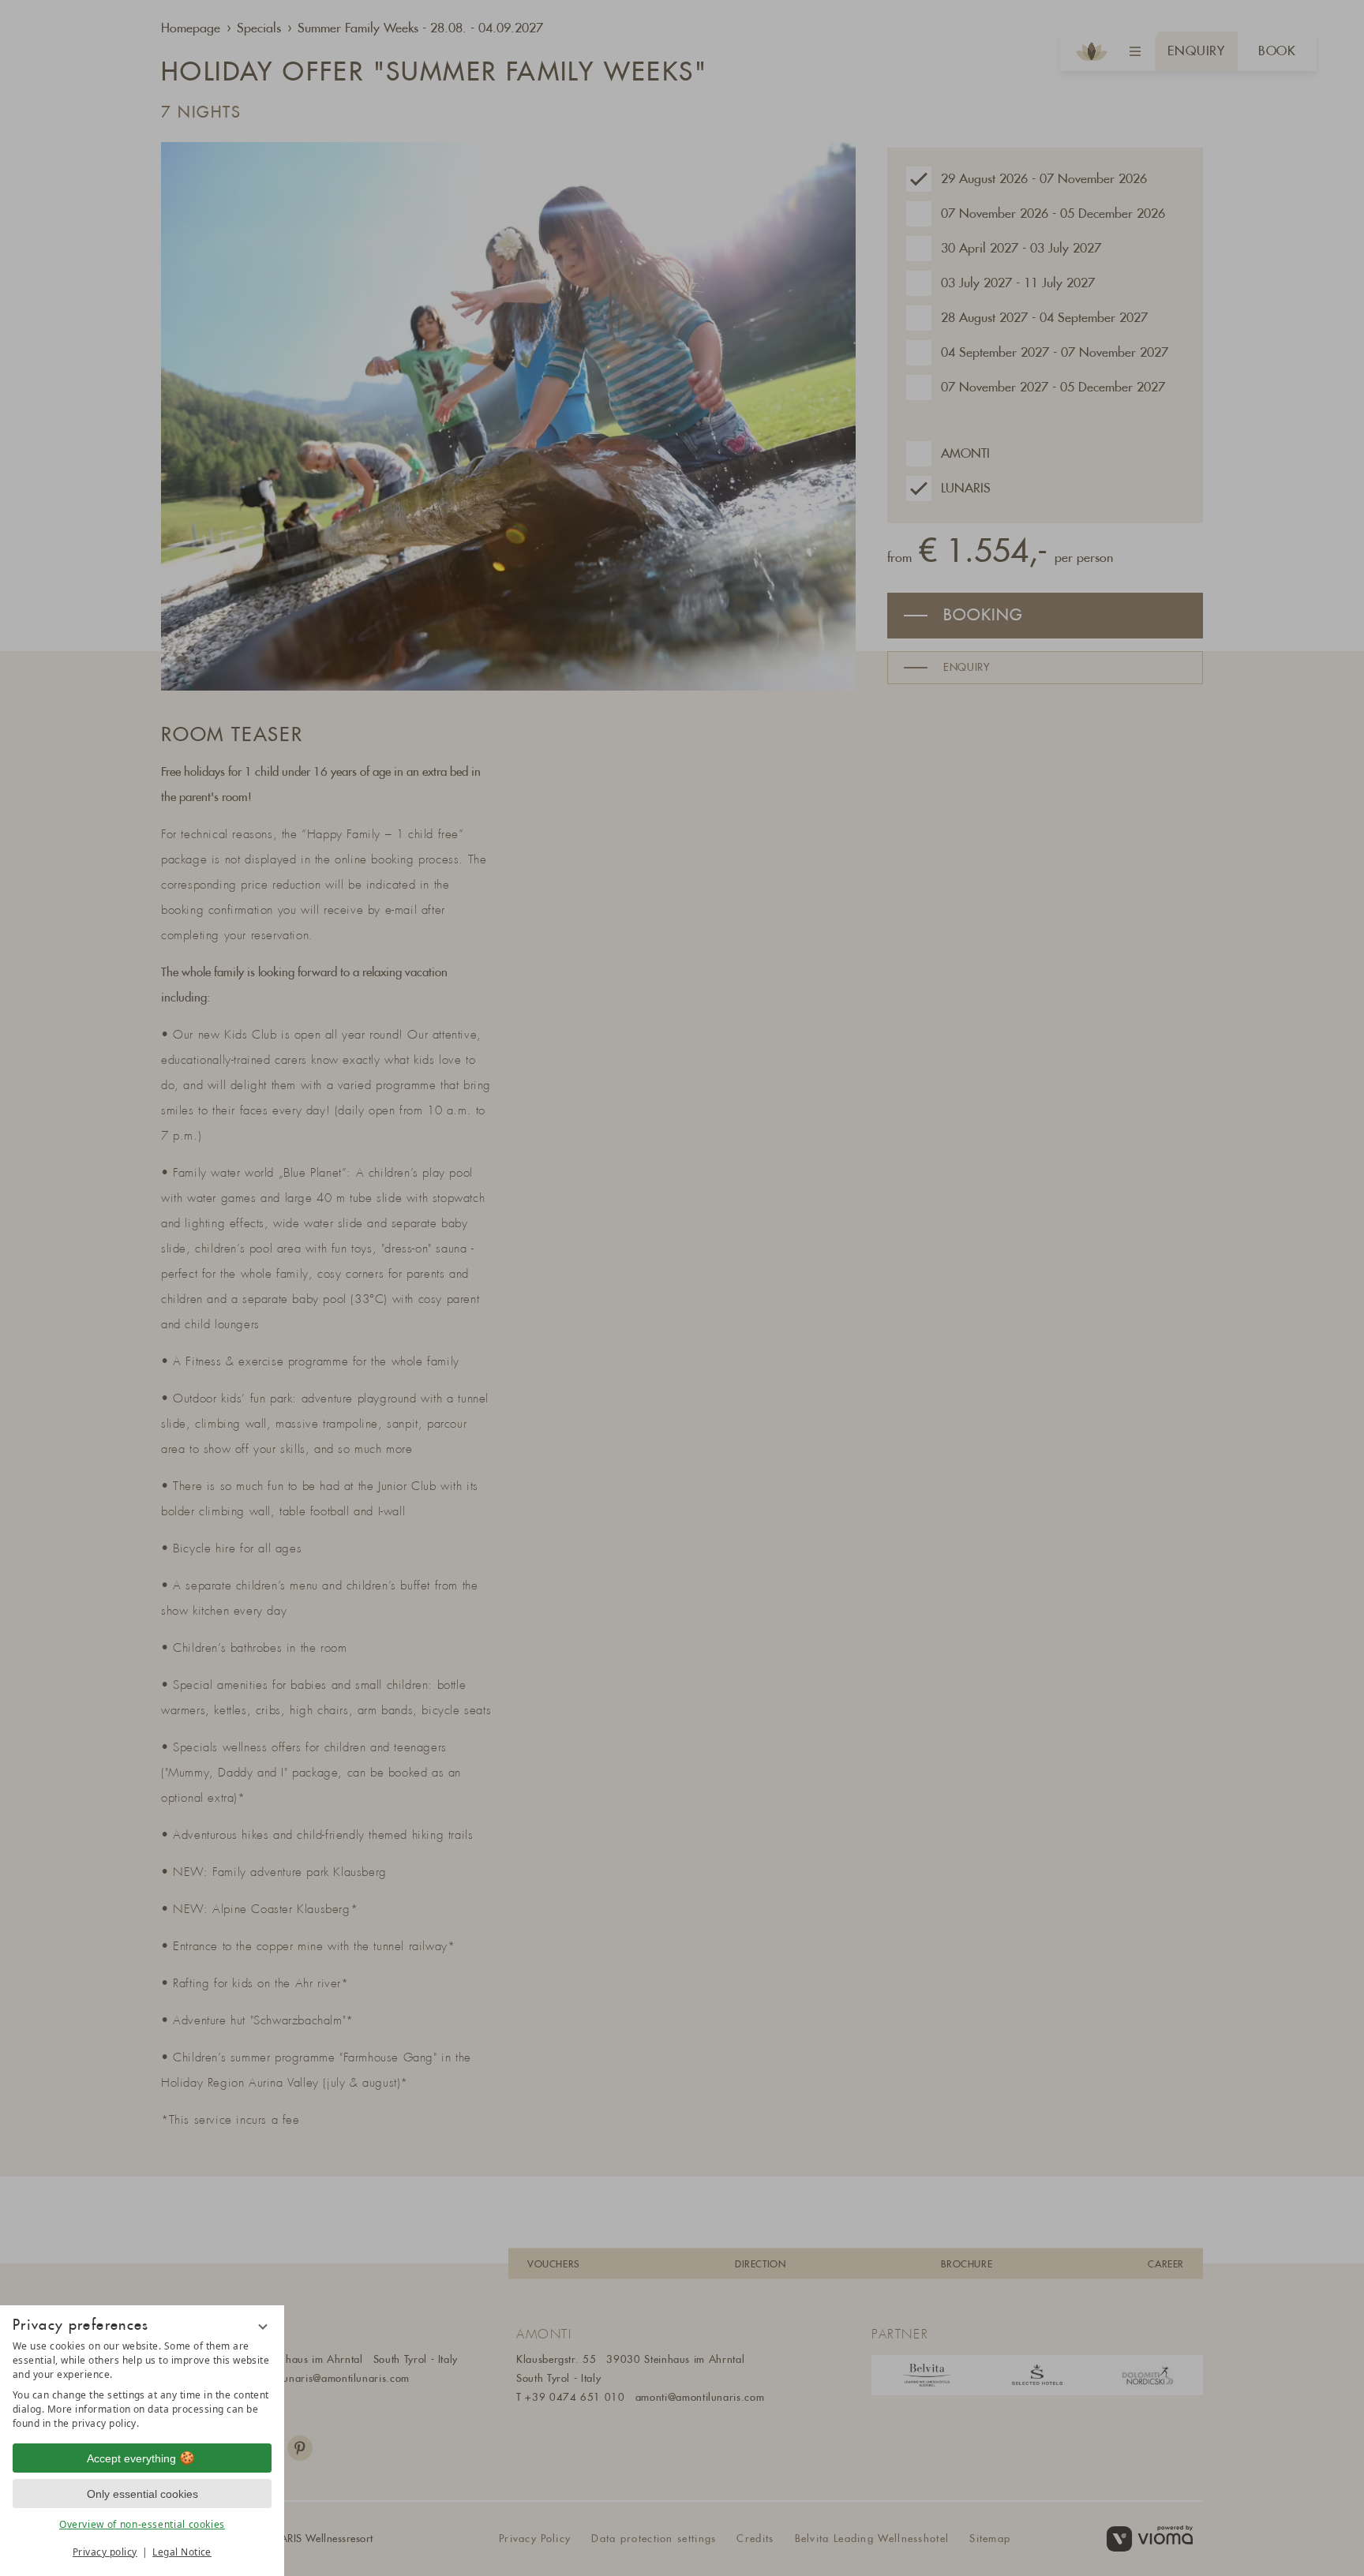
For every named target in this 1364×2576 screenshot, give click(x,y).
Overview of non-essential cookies (142, 2524)
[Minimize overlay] (263, 2327)
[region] (142, 2385)
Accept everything (131, 2458)
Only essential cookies (142, 2494)
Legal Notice (182, 2552)
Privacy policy (105, 2552)
